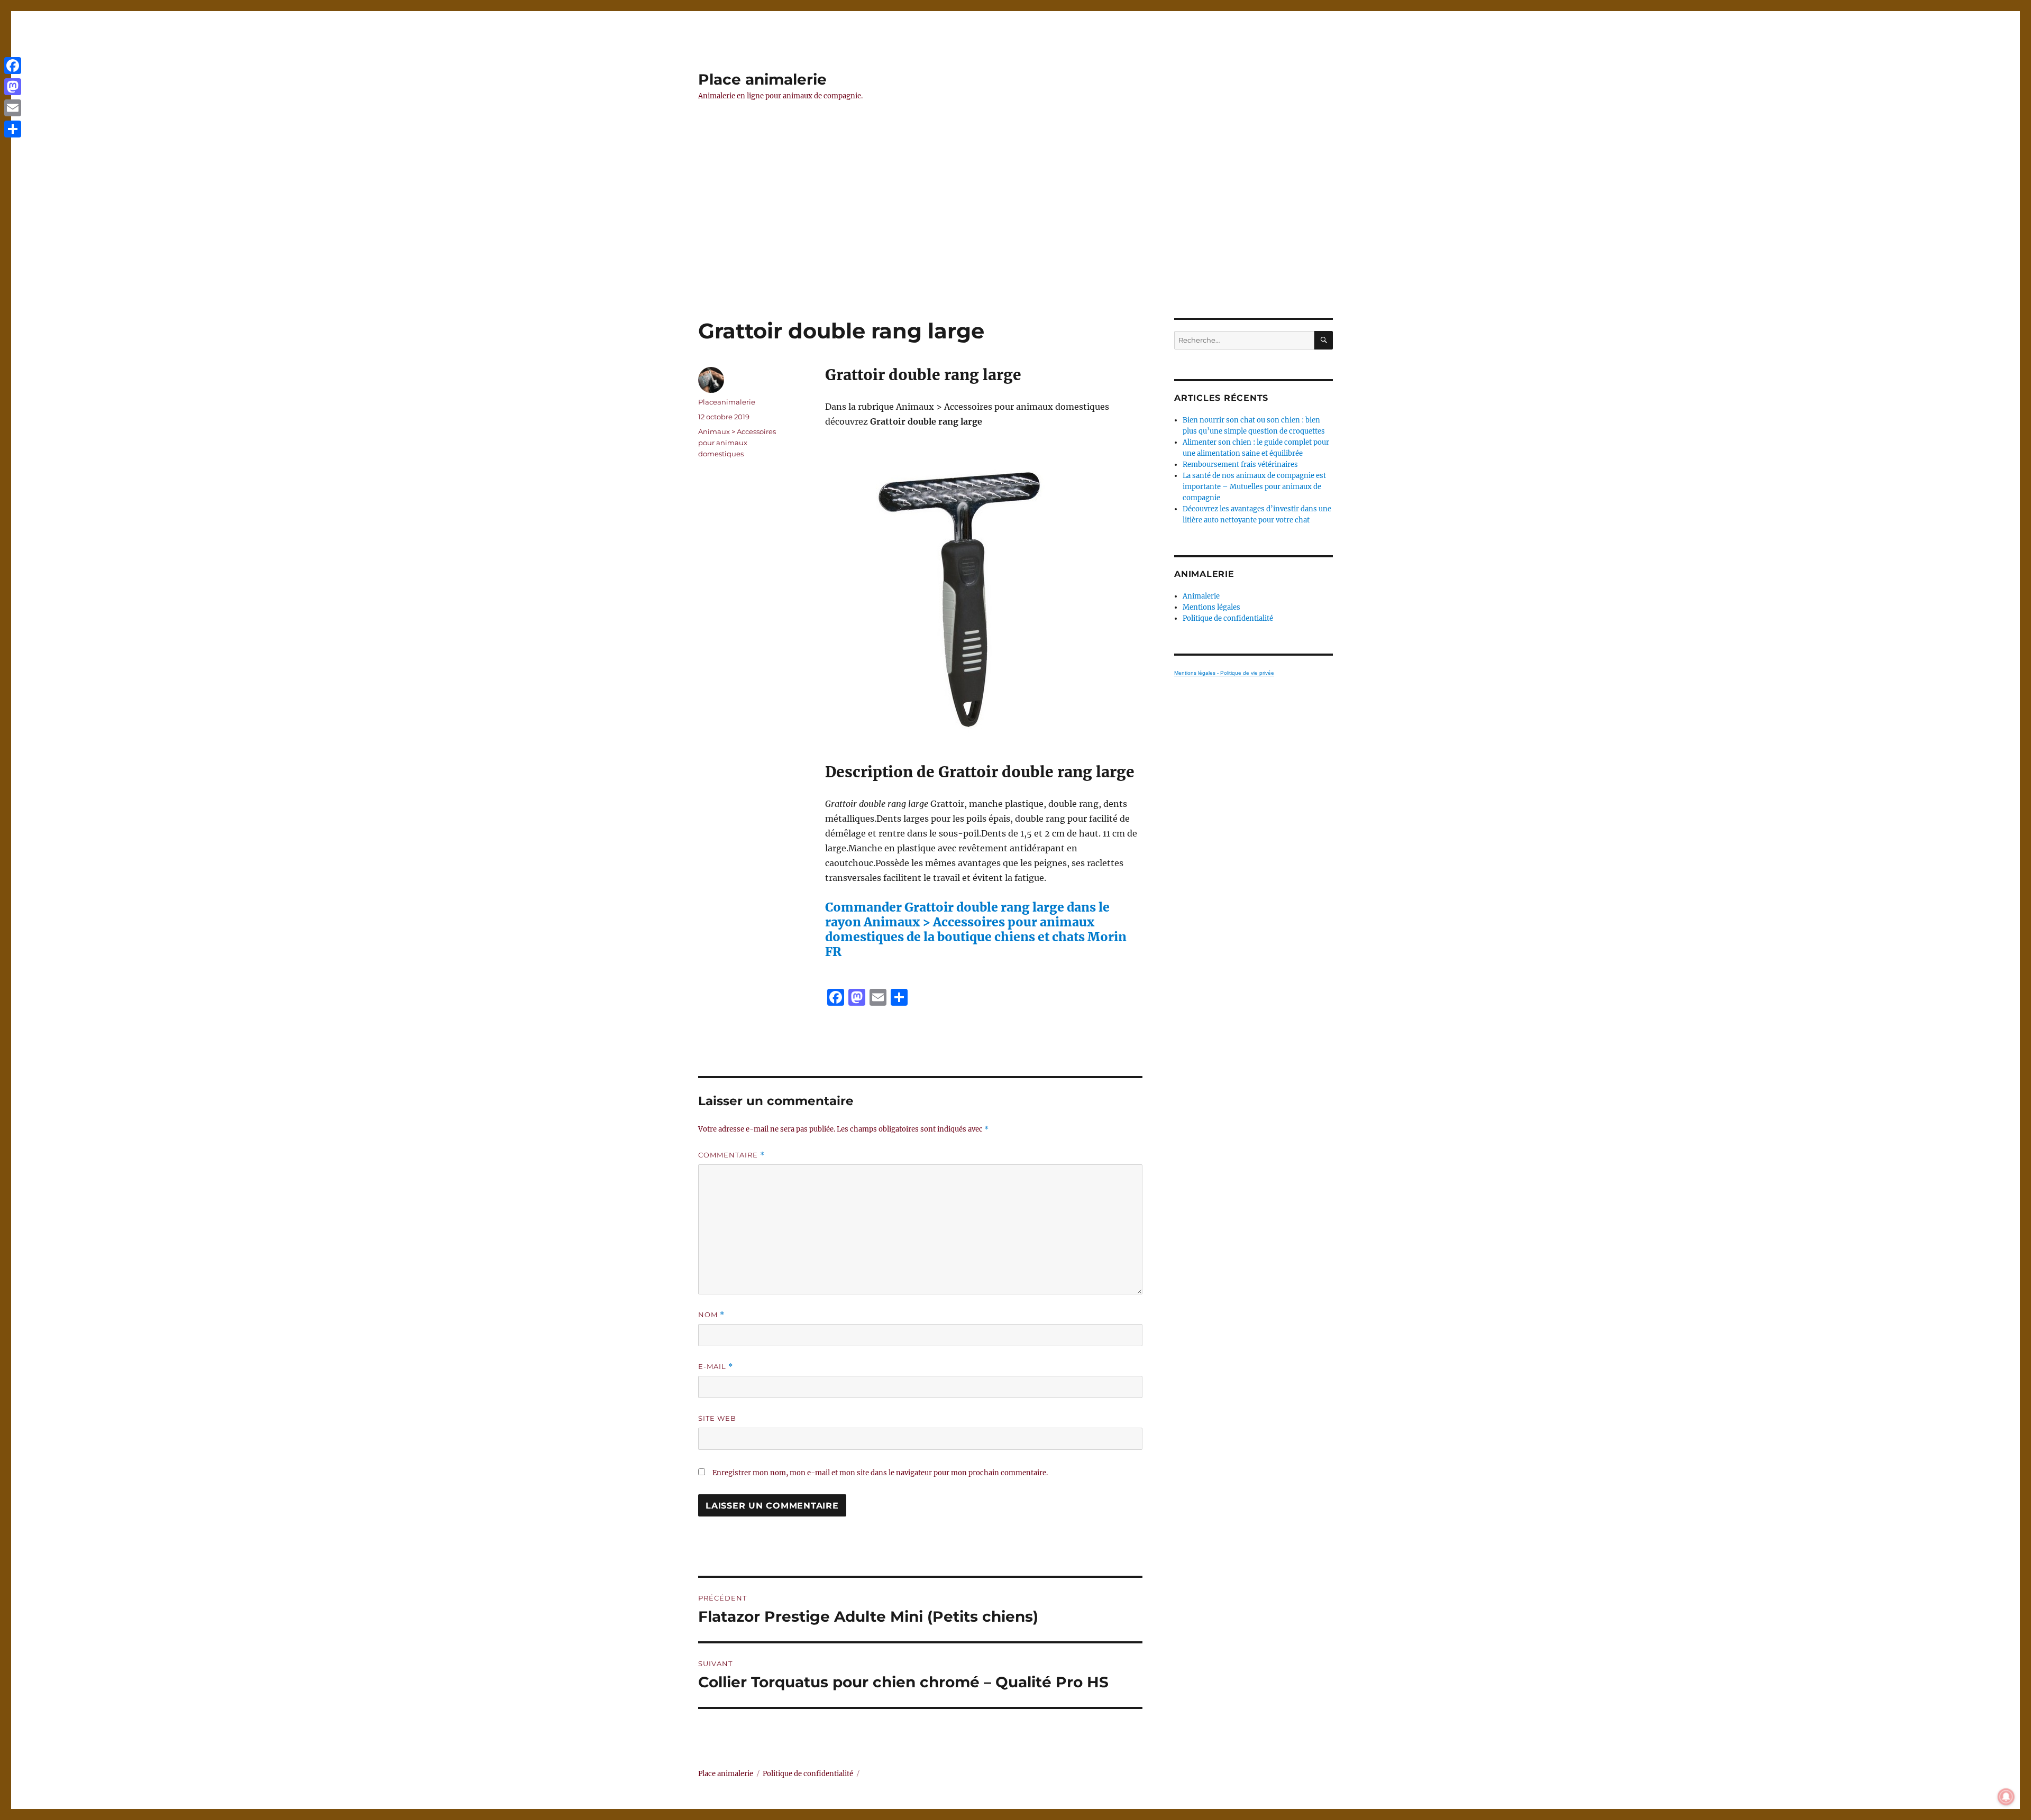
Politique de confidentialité (1228, 618)
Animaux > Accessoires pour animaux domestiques (737, 443)
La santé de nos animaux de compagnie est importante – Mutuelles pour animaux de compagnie (1254, 487)
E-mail (716, 1367)
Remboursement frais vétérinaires (1240, 465)
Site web (717, 1418)
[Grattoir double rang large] (984, 596)
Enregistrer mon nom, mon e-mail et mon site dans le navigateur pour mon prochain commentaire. (880, 1473)
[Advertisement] (1015, 240)
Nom (711, 1315)
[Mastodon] (13, 87)
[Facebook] (13, 66)
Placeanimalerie (727, 402)
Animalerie (1201, 596)
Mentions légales (1211, 607)
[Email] (13, 108)
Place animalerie (762, 79)
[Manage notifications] (2006, 1797)
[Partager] (13, 129)
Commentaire (731, 1155)
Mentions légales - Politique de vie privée (1224, 673)
